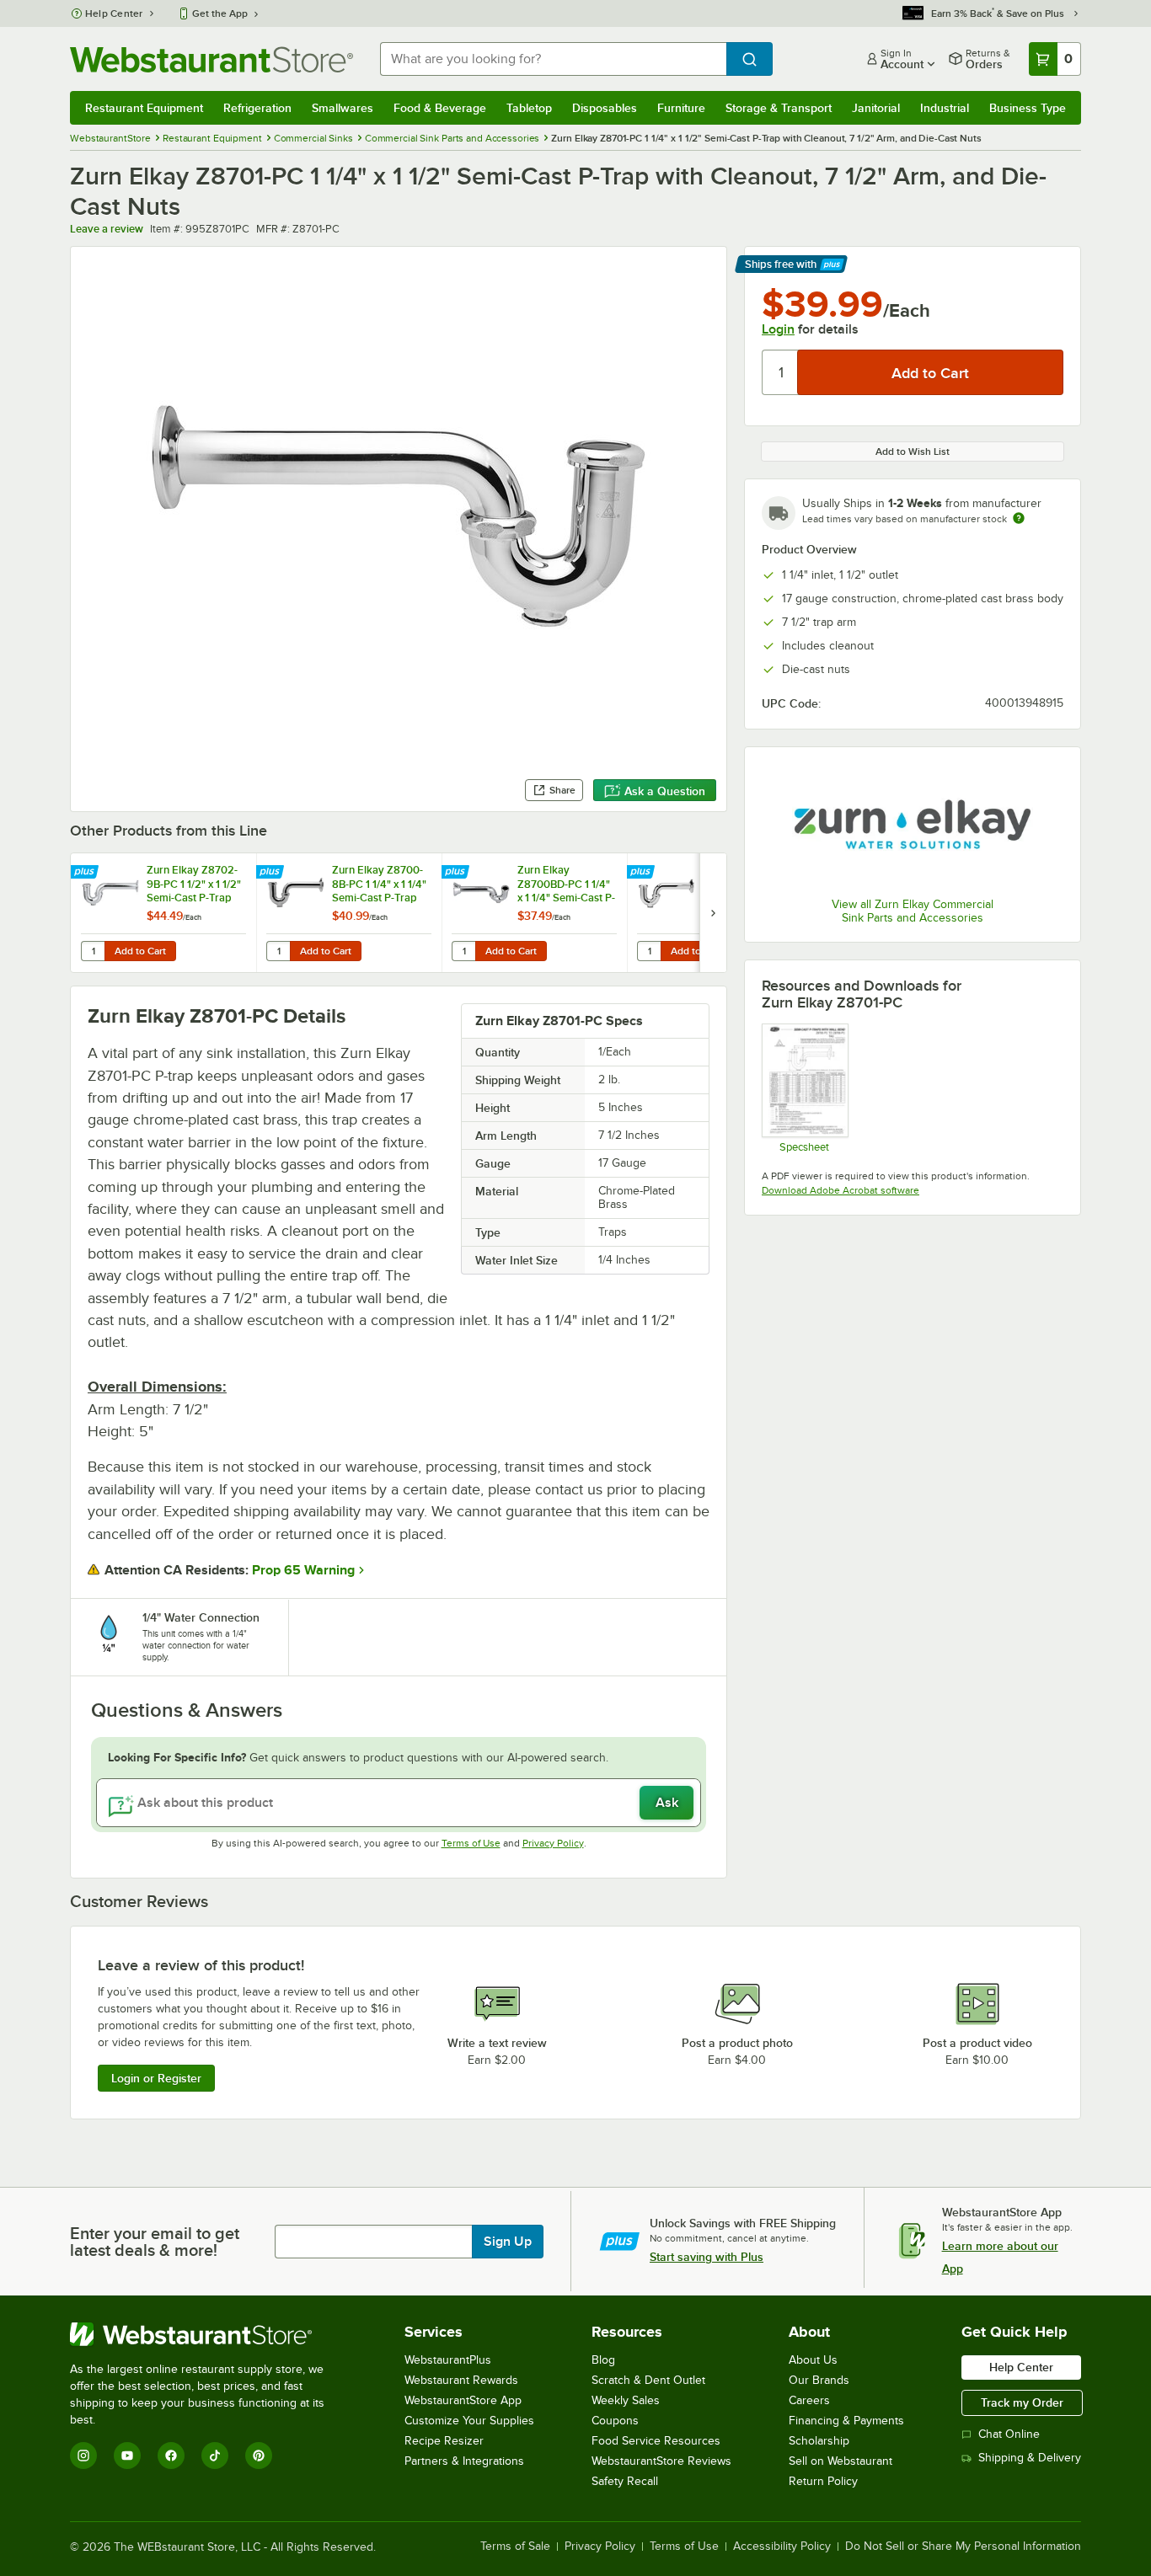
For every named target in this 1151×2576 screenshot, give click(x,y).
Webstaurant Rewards (461, 2380)
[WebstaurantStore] (209, 2334)
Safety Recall (625, 2481)
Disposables (605, 108)
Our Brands (819, 2380)
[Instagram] (83, 2456)
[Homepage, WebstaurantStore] (211, 59)
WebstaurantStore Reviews (661, 2461)
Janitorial (876, 108)
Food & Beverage (440, 108)
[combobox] (553, 59)
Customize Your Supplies (469, 2421)
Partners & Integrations (464, 2461)
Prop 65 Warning (303, 1570)
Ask (667, 1803)
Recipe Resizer (444, 2441)
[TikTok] (215, 2456)
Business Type (1028, 108)
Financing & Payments (846, 2421)
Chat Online (1009, 2434)
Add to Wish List (913, 452)
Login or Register (156, 2078)
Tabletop (529, 108)
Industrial (945, 108)
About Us (813, 2360)
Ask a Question (665, 791)
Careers (809, 2400)
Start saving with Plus (707, 2257)
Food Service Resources (656, 2441)
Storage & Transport (779, 108)
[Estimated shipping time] (1019, 518)
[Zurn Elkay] (913, 824)
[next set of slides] (713, 913)
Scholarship (819, 2441)
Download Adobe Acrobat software (840, 1190)
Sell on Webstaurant (840, 2461)
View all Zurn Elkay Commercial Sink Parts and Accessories (913, 911)
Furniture (681, 108)
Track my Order (1022, 2402)
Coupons (615, 2421)
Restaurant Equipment (144, 108)
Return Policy (823, 2481)
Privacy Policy (553, 1843)
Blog (603, 2360)
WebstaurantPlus (448, 2360)
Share (562, 790)
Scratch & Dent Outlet (648, 2380)
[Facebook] (171, 2456)
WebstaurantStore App (463, 2400)
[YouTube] (127, 2456)
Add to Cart (140, 951)
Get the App (220, 13)
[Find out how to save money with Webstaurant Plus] (86, 873)
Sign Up (508, 2242)
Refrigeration (257, 108)
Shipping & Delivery (1030, 2458)
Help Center (114, 13)
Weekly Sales (626, 2400)
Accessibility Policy (782, 2547)
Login (778, 329)
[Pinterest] (259, 2456)
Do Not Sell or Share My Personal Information (963, 2547)
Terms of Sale (515, 2547)
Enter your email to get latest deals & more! (155, 2242)
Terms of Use (471, 1843)
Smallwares (343, 108)
